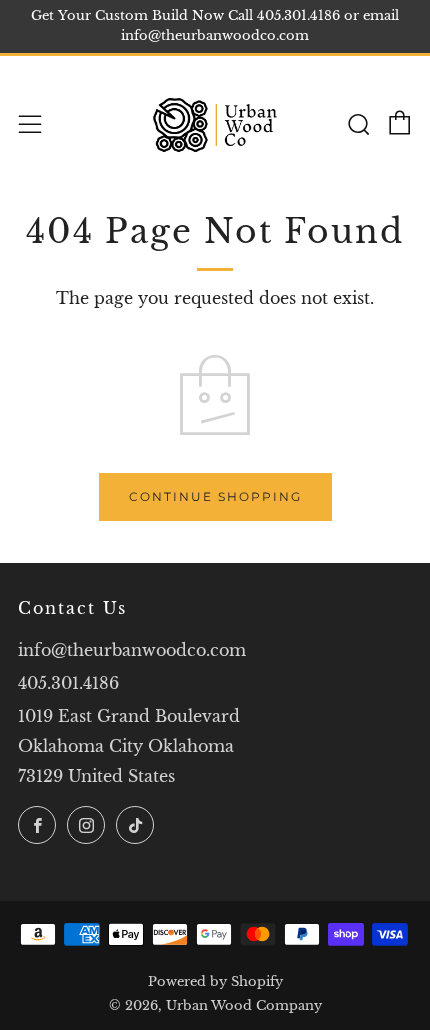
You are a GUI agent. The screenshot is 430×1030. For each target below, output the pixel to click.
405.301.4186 (68, 683)
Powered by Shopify (215, 981)
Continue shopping (215, 496)
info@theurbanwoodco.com (132, 650)
